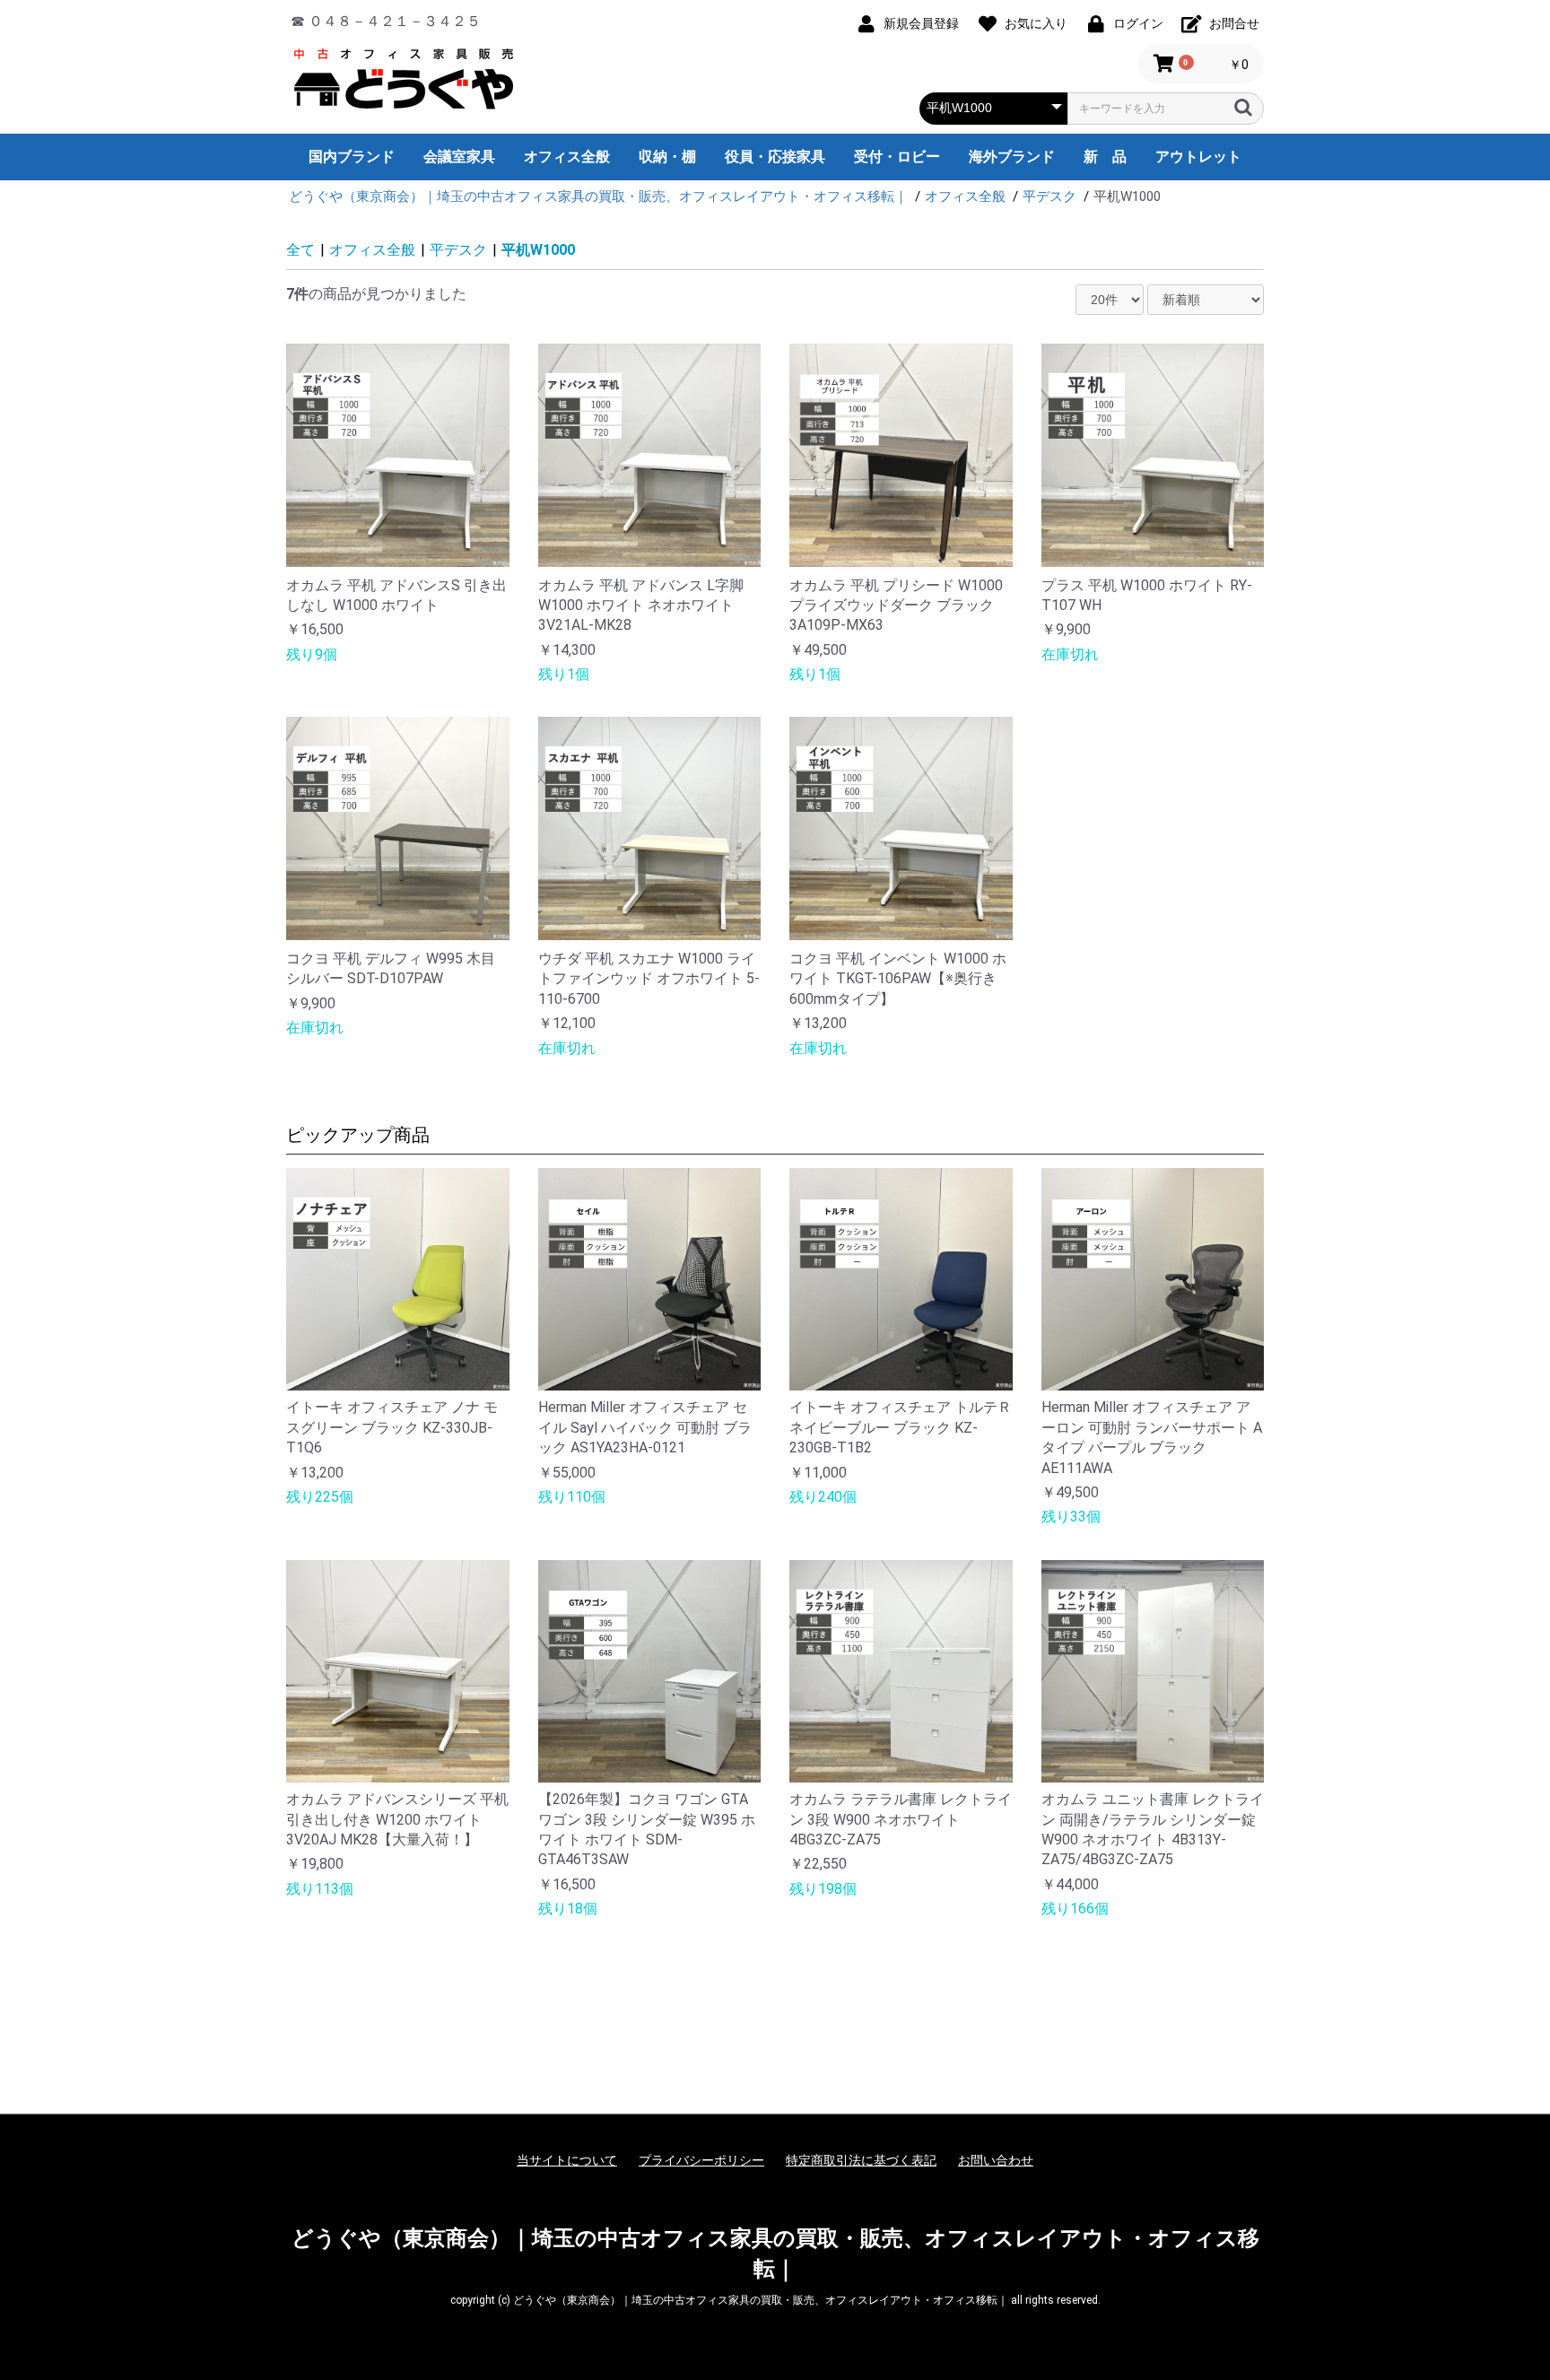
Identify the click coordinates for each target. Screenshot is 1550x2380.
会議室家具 (459, 157)
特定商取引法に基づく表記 (861, 2160)
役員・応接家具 (775, 157)
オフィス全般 (567, 157)
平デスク (458, 250)
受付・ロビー (897, 157)
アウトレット (1198, 157)
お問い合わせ (996, 2160)
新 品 (1105, 157)
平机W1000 (538, 250)
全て (300, 250)
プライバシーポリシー (701, 2160)
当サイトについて (567, 2160)
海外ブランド (1012, 157)
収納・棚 (667, 157)
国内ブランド (352, 157)
